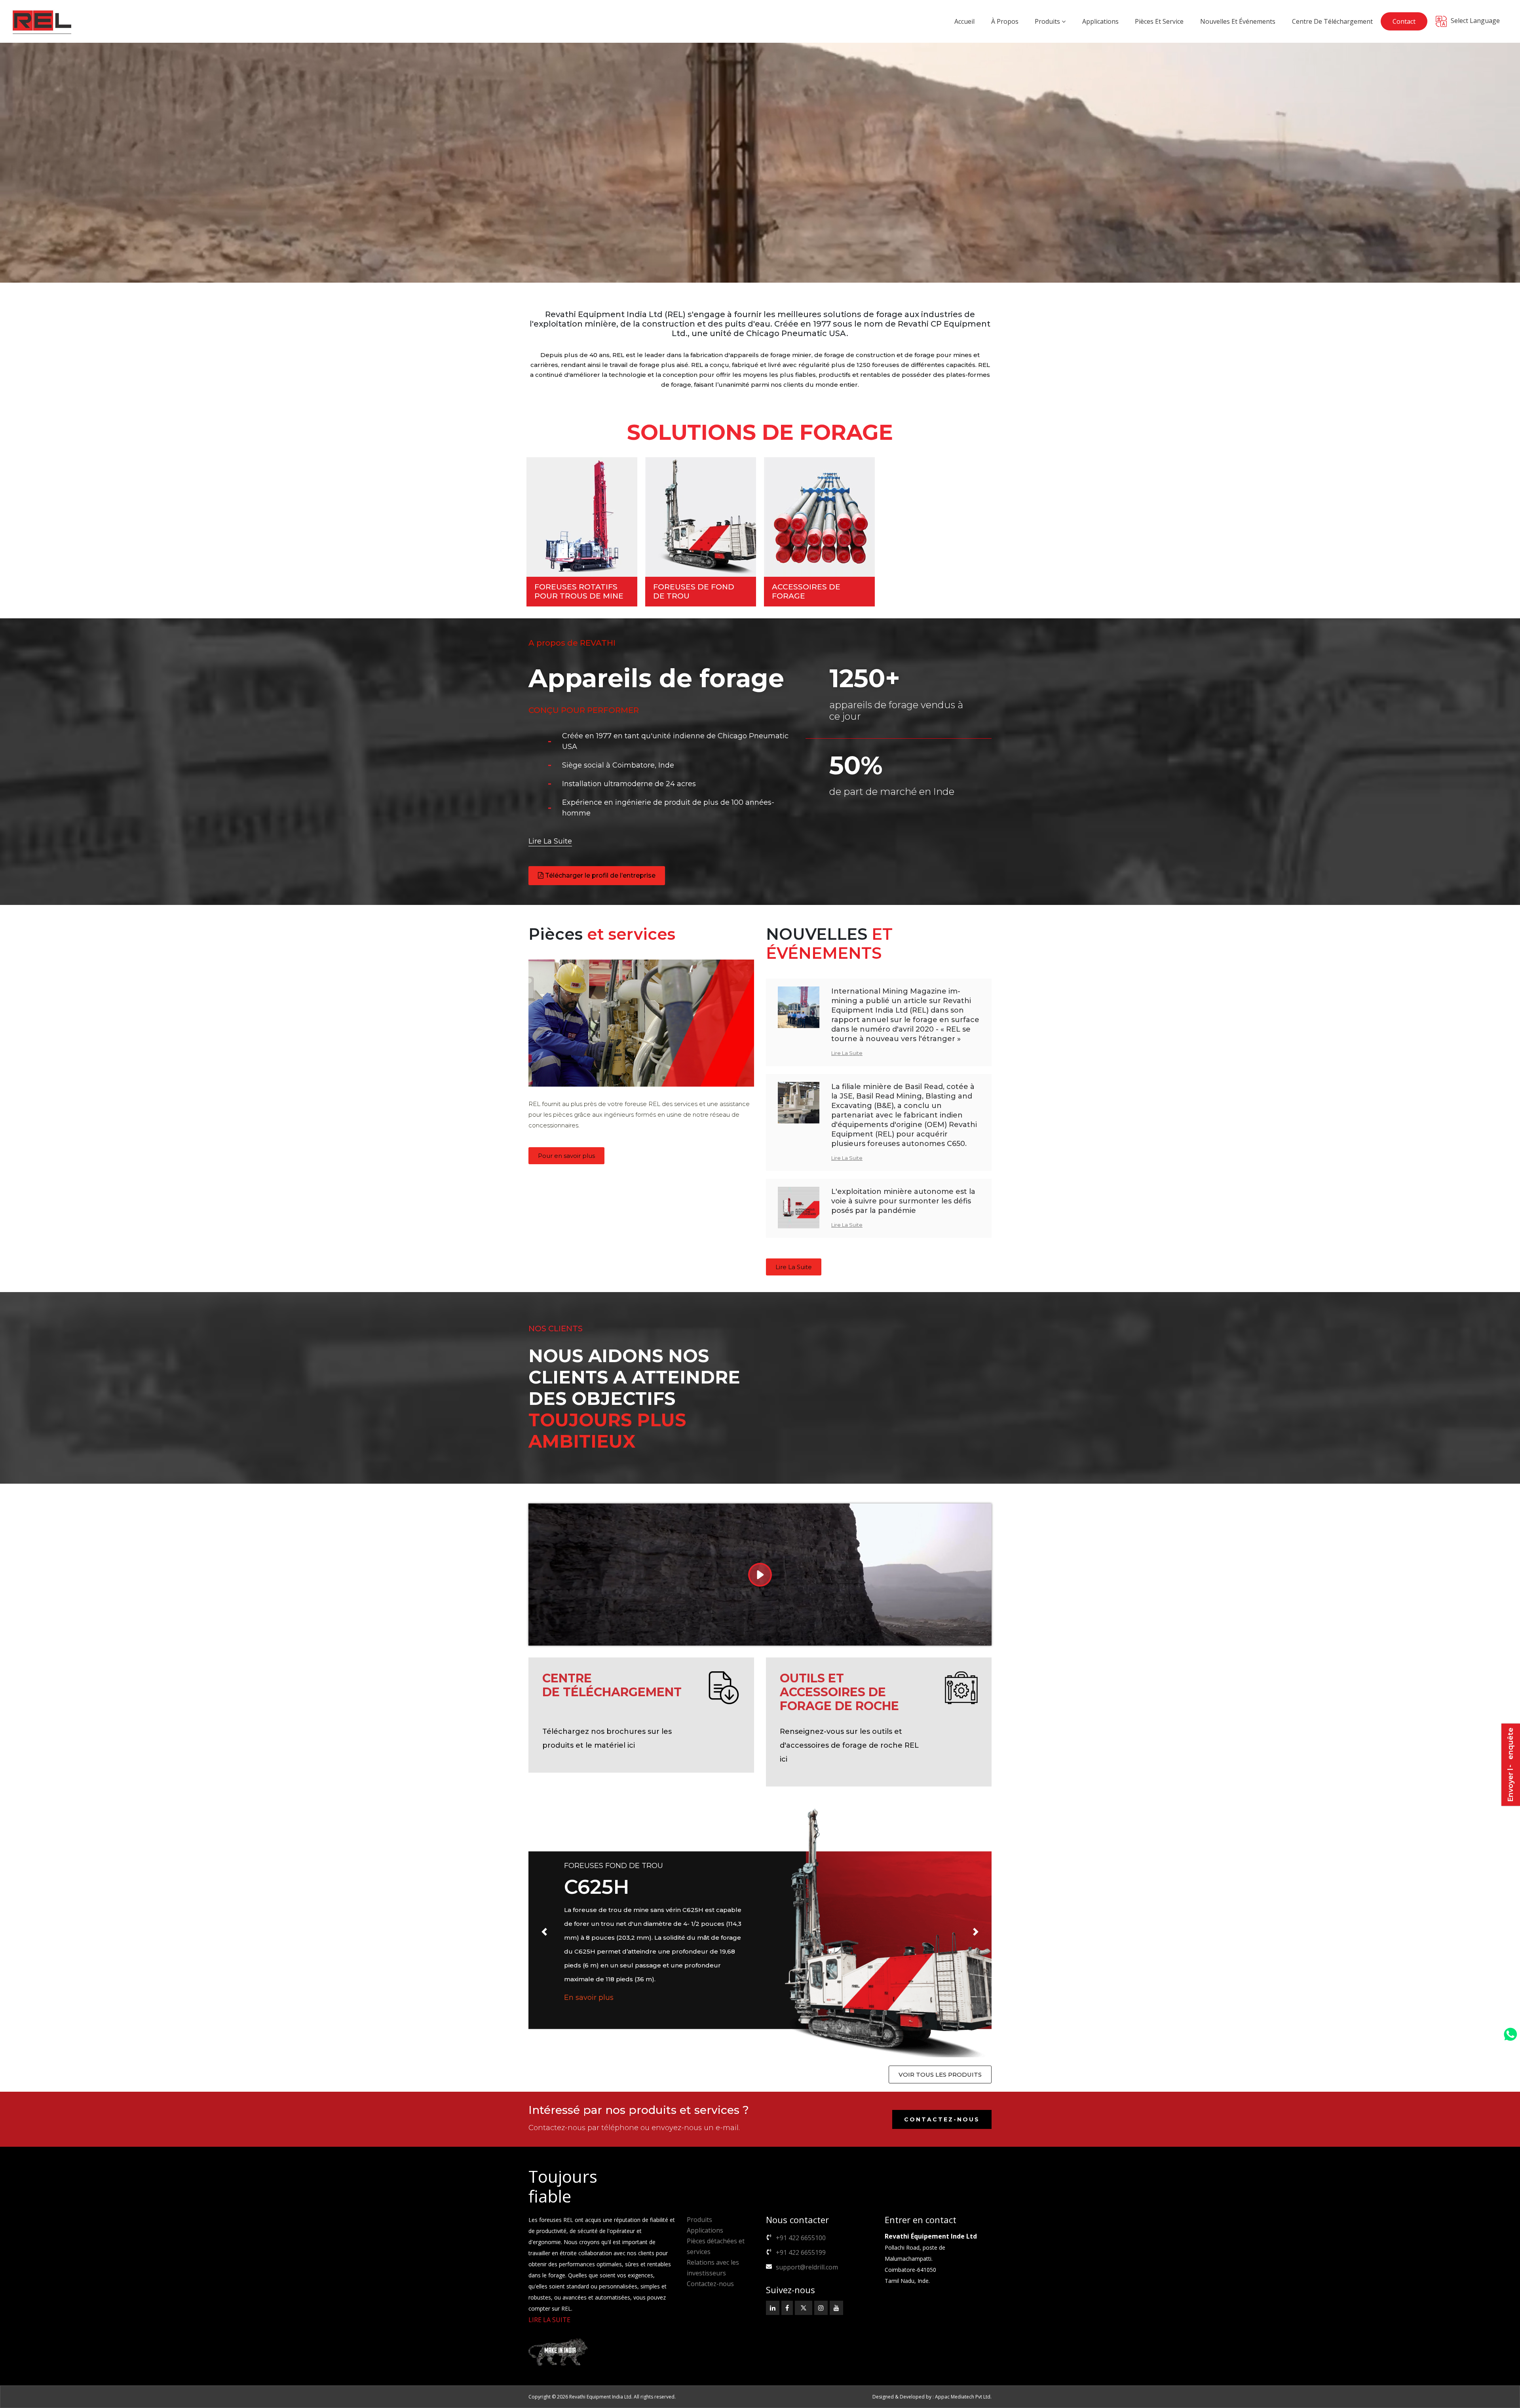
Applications (705, 2230)
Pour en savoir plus (566, 1156)
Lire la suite (550, 842)
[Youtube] (836, 2308)
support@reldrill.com (807, 2267)
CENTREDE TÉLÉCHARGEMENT (612, 1685)
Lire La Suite (847, 1053)
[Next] (976, 1932)
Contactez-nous (942, 2119)
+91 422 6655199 (801, 2252)
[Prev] (544, 1932)
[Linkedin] (773, 2308)
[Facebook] (787, 2308)
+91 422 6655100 (801, 2238)
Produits (699, 2220)
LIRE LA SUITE (549, 2320)
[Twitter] (804, 2308)
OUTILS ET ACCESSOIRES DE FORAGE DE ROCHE (839, 1692)
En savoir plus (590, 2005)
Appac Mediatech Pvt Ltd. (963, 2397)
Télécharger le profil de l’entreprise (599, 875)
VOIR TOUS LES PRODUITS (940, 2074)
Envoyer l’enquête (1510, 1765)
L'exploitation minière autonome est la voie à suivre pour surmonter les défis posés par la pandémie (903, 1201)
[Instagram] (821, 2308)
